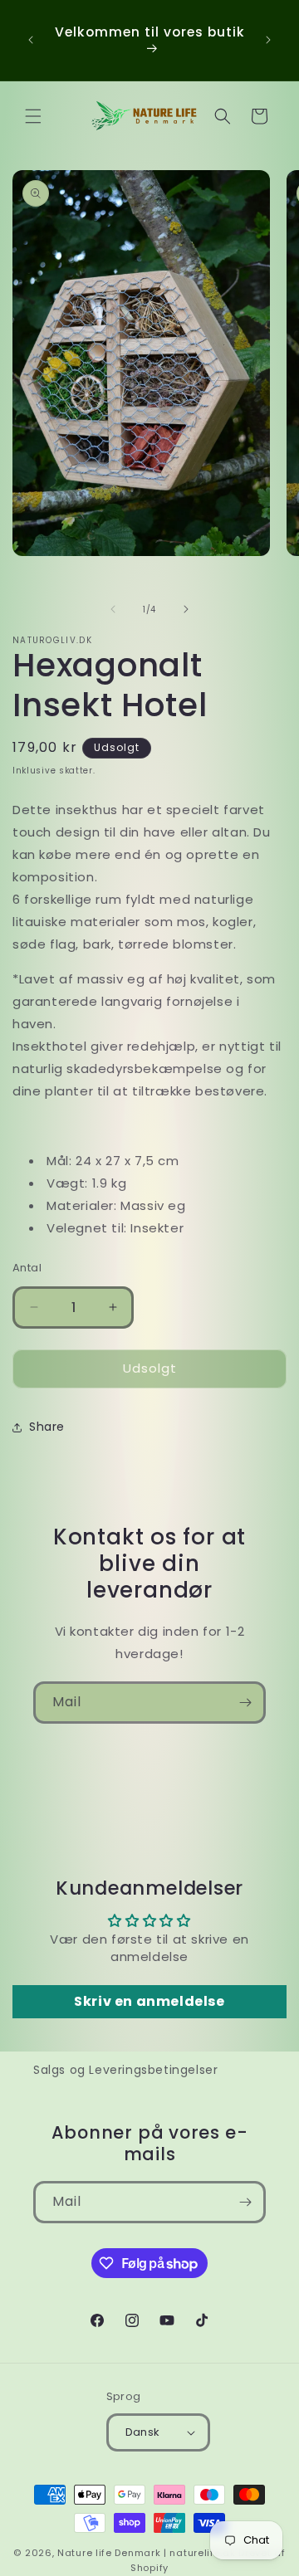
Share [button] (47, 1427)
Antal (27, 1268)
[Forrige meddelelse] (31, 40)
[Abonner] (245, 1703)
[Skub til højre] (186, 609)
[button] (33, 116)
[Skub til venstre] (113, 609)
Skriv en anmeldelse (149, 2001)
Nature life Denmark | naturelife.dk (147, 2553)
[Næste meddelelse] (268, 40)
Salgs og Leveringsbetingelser (125, 2070)
